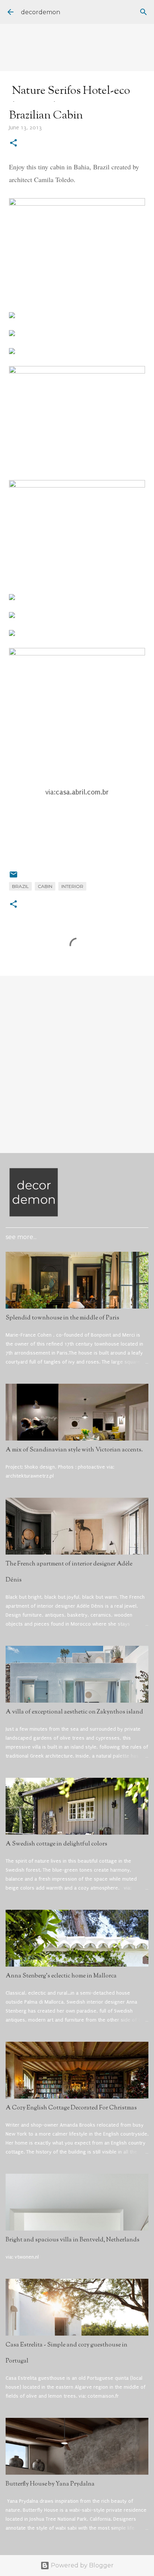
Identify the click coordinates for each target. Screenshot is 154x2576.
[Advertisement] (77, 1064)
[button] (13, 144)
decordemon (41, 12)
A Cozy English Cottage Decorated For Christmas (71, 2108)
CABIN (45, 886)
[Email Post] (13, 877)
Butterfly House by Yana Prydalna (50, 2484)
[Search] (144, 12)
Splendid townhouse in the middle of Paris (62, 1318)
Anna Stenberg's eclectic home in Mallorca (61, 1976)
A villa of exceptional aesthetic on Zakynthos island (74, 1712)
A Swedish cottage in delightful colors (56, 1844)
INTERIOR (72, 886)
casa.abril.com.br (82, 792)
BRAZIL (20, 886)
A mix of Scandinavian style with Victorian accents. (74, 1450)
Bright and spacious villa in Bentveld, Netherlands (73, 2240)
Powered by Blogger (81, 2565)
